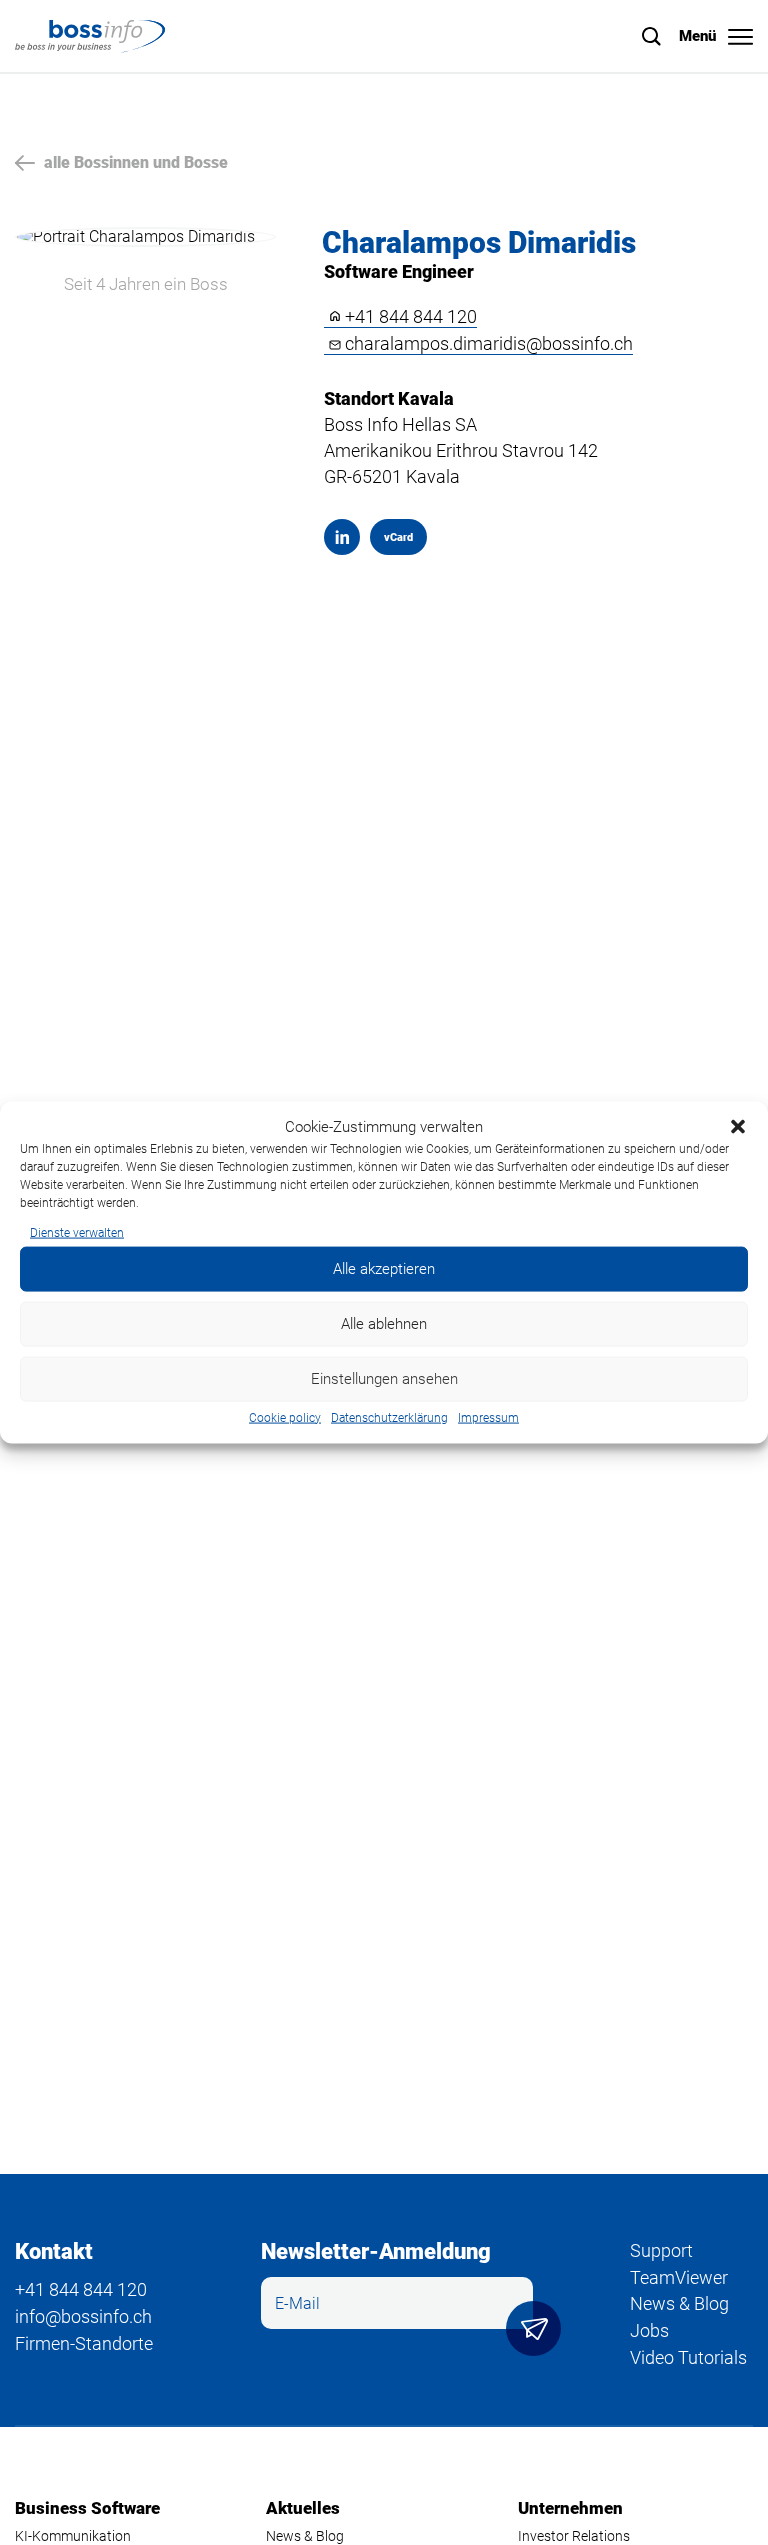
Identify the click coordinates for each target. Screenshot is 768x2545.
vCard (391, 542)
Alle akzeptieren (384, 1269)
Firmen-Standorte (84, 2343)
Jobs (649, 2330)
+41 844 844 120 (411, 317)
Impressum (488, 1417)
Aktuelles (303, 2508)
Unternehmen (570, 2508)
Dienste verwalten (77, 1233)
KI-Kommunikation (73, 2536)
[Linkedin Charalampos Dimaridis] (342, 537)
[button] (738, 1127)
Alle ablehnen (384, 1324)
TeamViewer (679, 2277)
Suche (652, 36)
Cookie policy (285, 1417)
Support (661, 2250)
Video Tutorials (688, 2357)
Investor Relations (574, 2536)
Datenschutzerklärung (389, 1417)
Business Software (87, 2508)
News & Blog (679, 2303)
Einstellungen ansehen (384, 1379)
